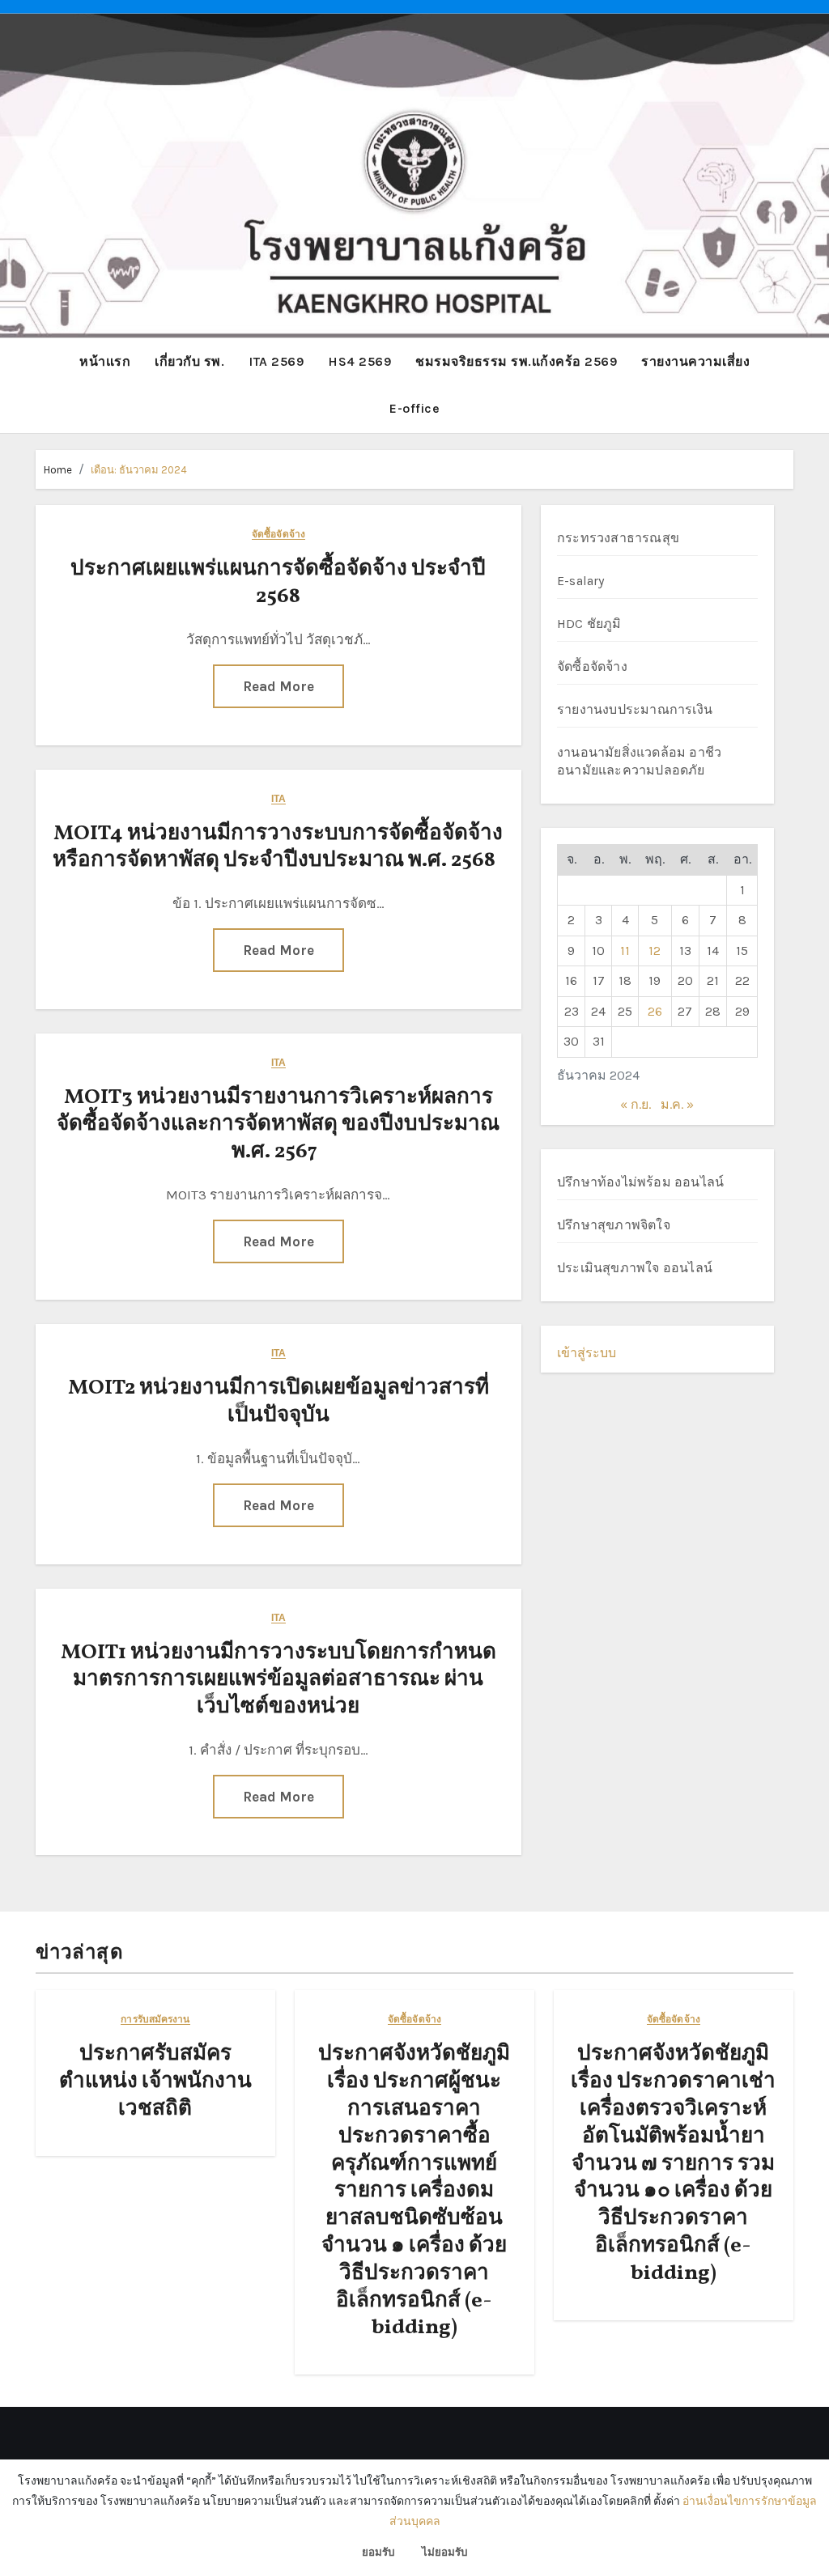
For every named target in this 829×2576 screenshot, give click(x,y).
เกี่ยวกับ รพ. (189, 361)
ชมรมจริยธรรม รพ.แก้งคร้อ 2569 (516, 361)
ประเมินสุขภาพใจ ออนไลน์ (635, 1268)
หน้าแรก (105, 361)
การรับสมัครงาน (155, 2020)
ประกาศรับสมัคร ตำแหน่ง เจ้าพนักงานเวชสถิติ (155, 2082)
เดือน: (139, 470)
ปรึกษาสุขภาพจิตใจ (614, 1225)
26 (655, 1011)
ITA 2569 (276, 361)
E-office (414, 408)
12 (655, 951)
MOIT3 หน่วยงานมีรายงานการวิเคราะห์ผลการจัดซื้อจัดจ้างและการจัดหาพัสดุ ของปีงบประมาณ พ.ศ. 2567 (278, 1125)
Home (58, 470)
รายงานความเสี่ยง (695, 361)
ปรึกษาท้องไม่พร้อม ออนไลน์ (640, 1182)
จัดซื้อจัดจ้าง (278, 535)
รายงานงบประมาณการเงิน (635, 709)
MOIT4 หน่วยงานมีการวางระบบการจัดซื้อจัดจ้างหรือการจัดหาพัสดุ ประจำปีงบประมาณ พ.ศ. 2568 (278, 847)
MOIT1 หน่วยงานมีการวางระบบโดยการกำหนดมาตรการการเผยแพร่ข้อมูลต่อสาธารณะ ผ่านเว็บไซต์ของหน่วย (278, 1680)
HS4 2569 (359, 361)
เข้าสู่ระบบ (587, 1353)
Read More (278, 686)
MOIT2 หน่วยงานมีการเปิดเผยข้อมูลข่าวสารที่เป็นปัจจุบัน (278, 1402)
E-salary (581, 581)
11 (625, 951)
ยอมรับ (378, 2552)
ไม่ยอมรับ (444, 2552)
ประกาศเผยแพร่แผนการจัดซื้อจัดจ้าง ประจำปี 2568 (278, 583)
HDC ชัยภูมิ (589, 624)
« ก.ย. (636, 1104)
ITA (278, 799)
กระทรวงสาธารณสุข (618, 538)
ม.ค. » (677, 1104)
